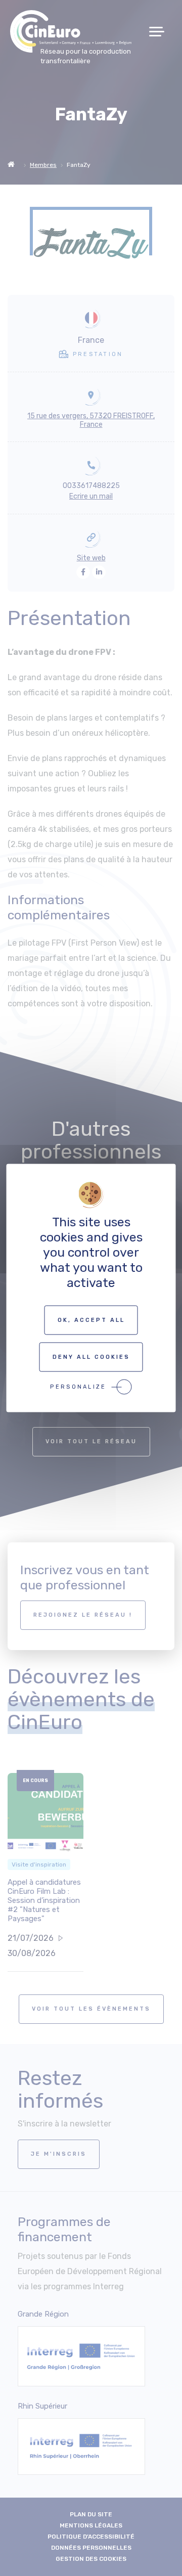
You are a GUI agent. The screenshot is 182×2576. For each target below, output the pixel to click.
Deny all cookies (91, 1357)
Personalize (78, 1387)
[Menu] (161, 32)
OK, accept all (91, 1320)
